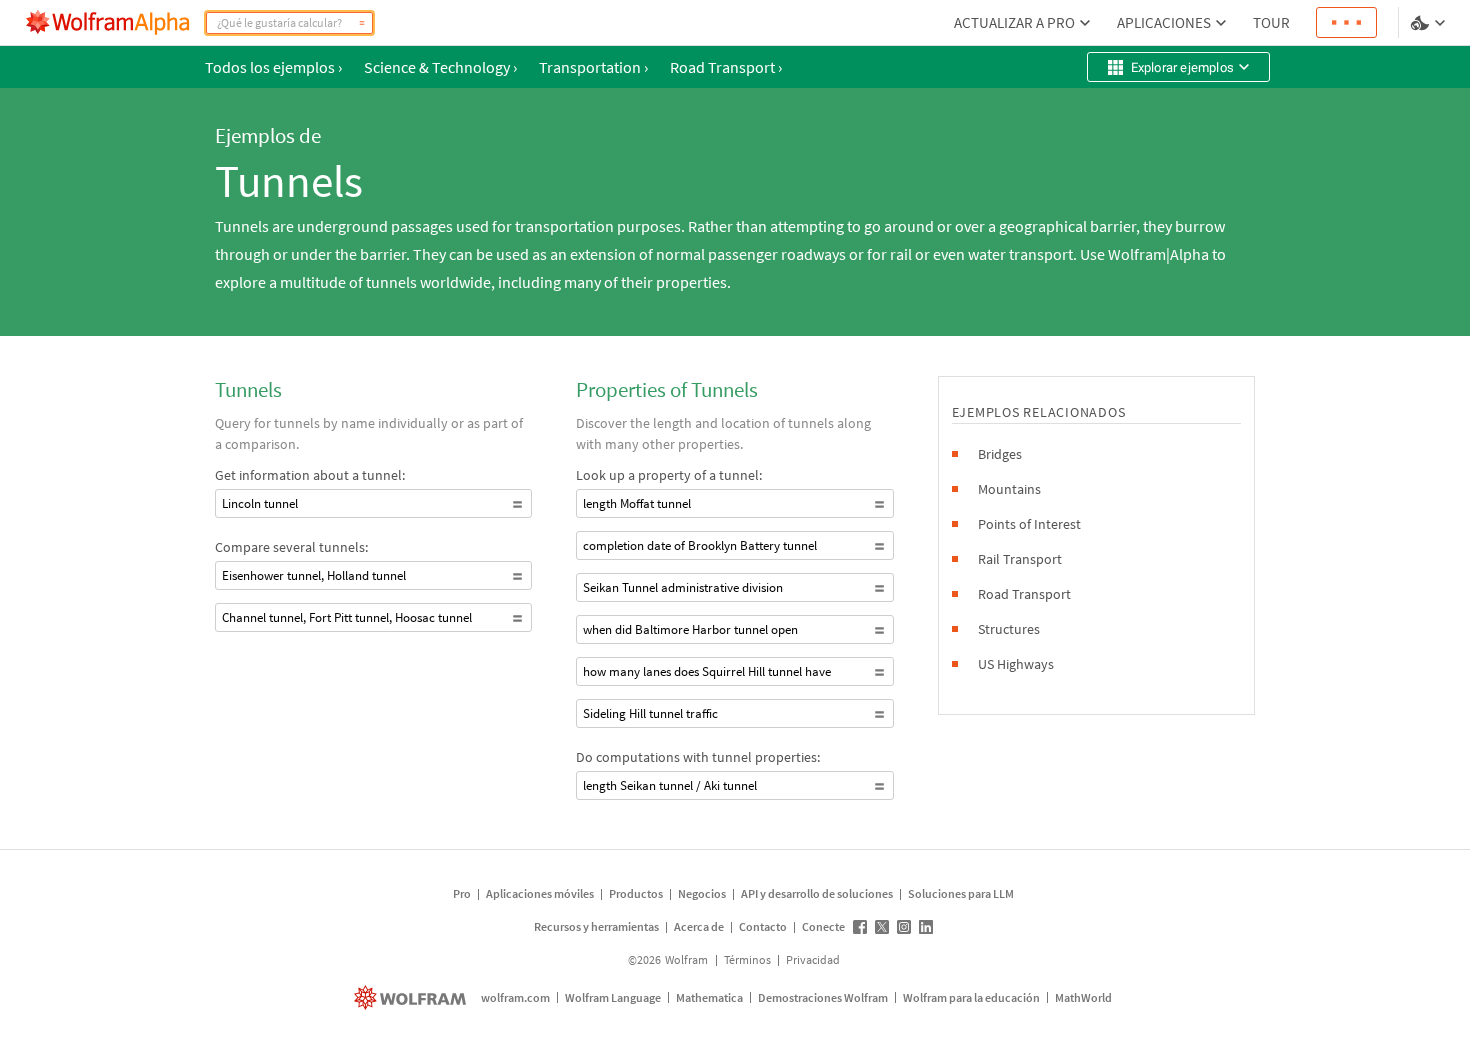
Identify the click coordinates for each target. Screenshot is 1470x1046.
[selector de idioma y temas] (1430, 23)
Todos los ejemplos (273, 67)
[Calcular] (362, 23)
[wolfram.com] (412, 997)
